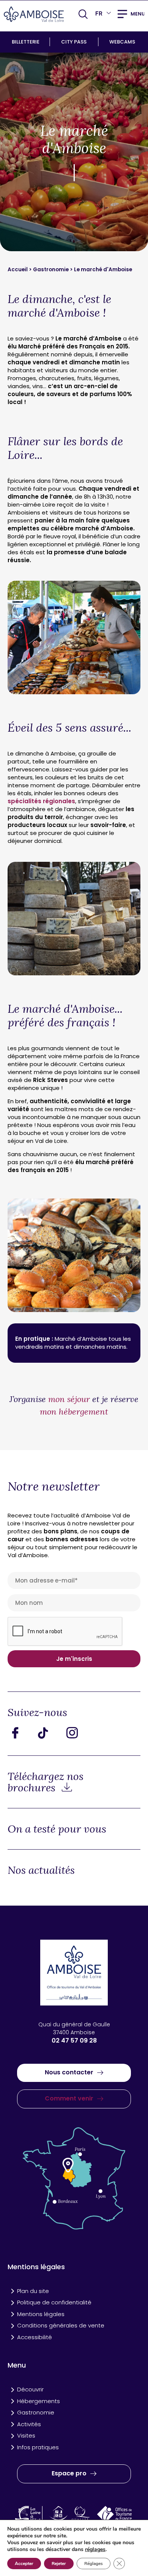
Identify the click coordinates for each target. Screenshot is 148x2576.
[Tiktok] (49, 1733)
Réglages (94, 2564)
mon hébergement (74, 1412)
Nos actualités (41, 1870)
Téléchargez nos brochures (46, 1782)
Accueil (18, 270)
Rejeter (59, 2564)
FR (99, 13)
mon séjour (69, 1399)
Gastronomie (51, 270)
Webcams (122, 42)
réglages (95, 2550)
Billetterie (26, 42)
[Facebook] (21, 1733)
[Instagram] (78, 1733)
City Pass (74, 42)
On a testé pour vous (57, 1829)
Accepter (24, 2564)
